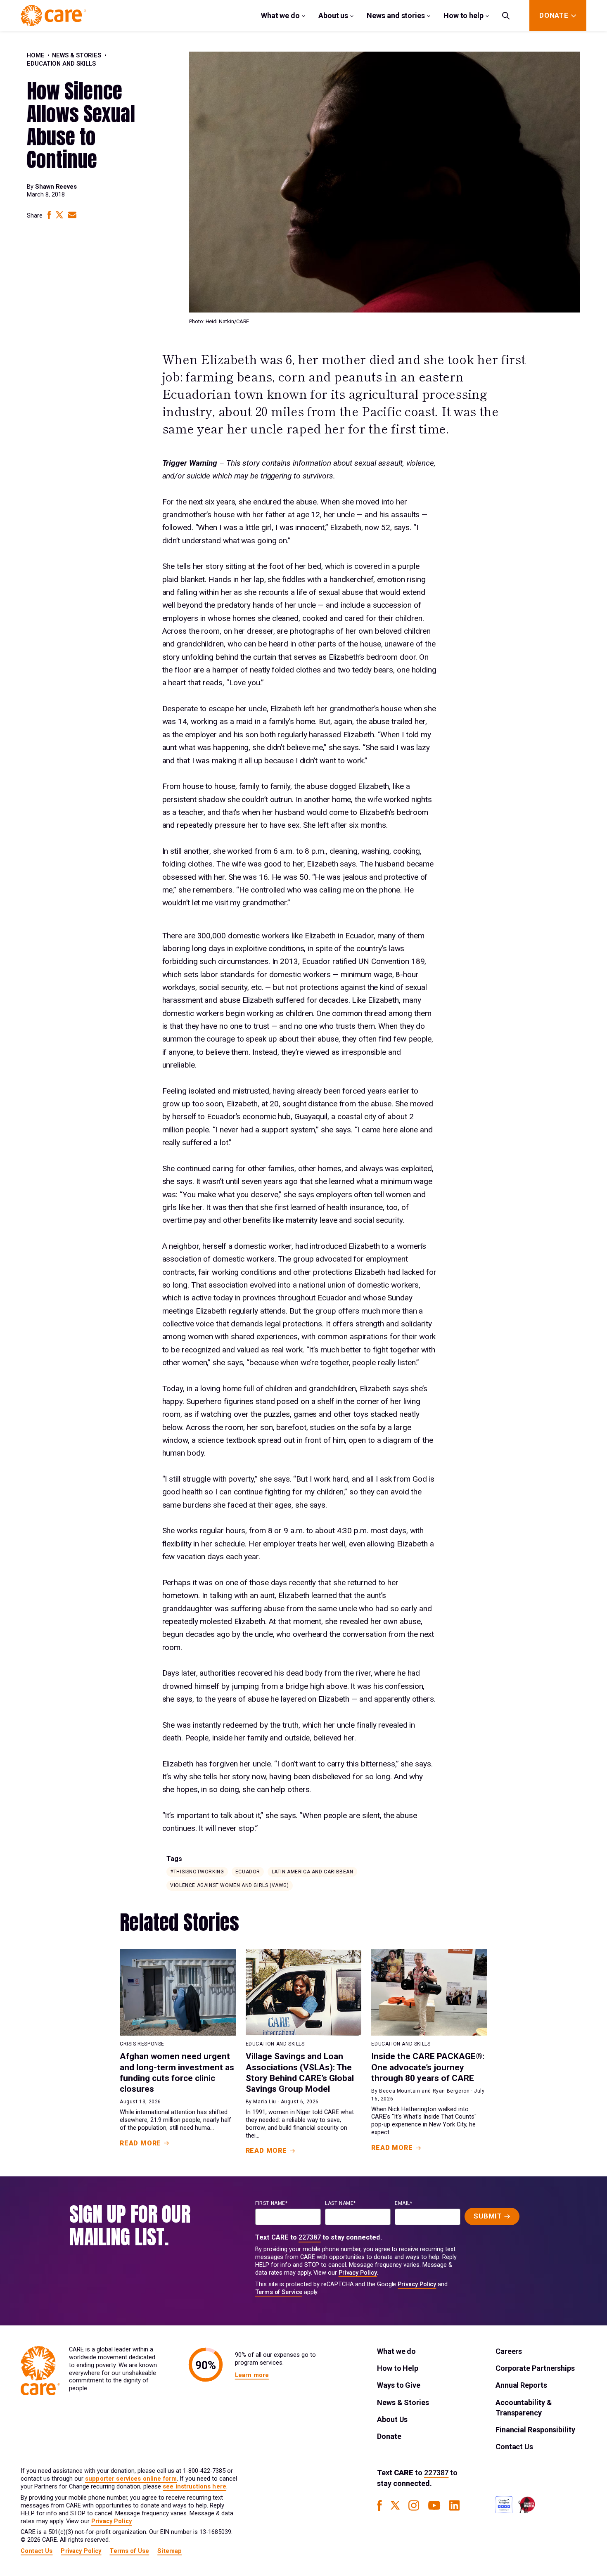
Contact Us (514, 2447)
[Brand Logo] (53, 15)
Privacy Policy (358, 2273)
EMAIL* (404, 2203)
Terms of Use (129, 2551)
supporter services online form (131, 2479)
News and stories (396, 15)
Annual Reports (521, 2385)
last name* (340, 2203)
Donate (389, 2436)
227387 (310, 2237)
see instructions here (194, 2487)
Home (36, 56)
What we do (280, 15)
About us (333, 15)
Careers (509, 2351)
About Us (392, 2419)
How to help (464, 15)
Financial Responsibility (535, 2430)
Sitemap (170, 2551)
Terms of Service (279, 2292)
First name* (271, 2203)
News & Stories (77, 56)
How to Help (398, 2368)
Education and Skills (61, 64)
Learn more (252, 2375)
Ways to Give (399, 2385)
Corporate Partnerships (535, 2368)
